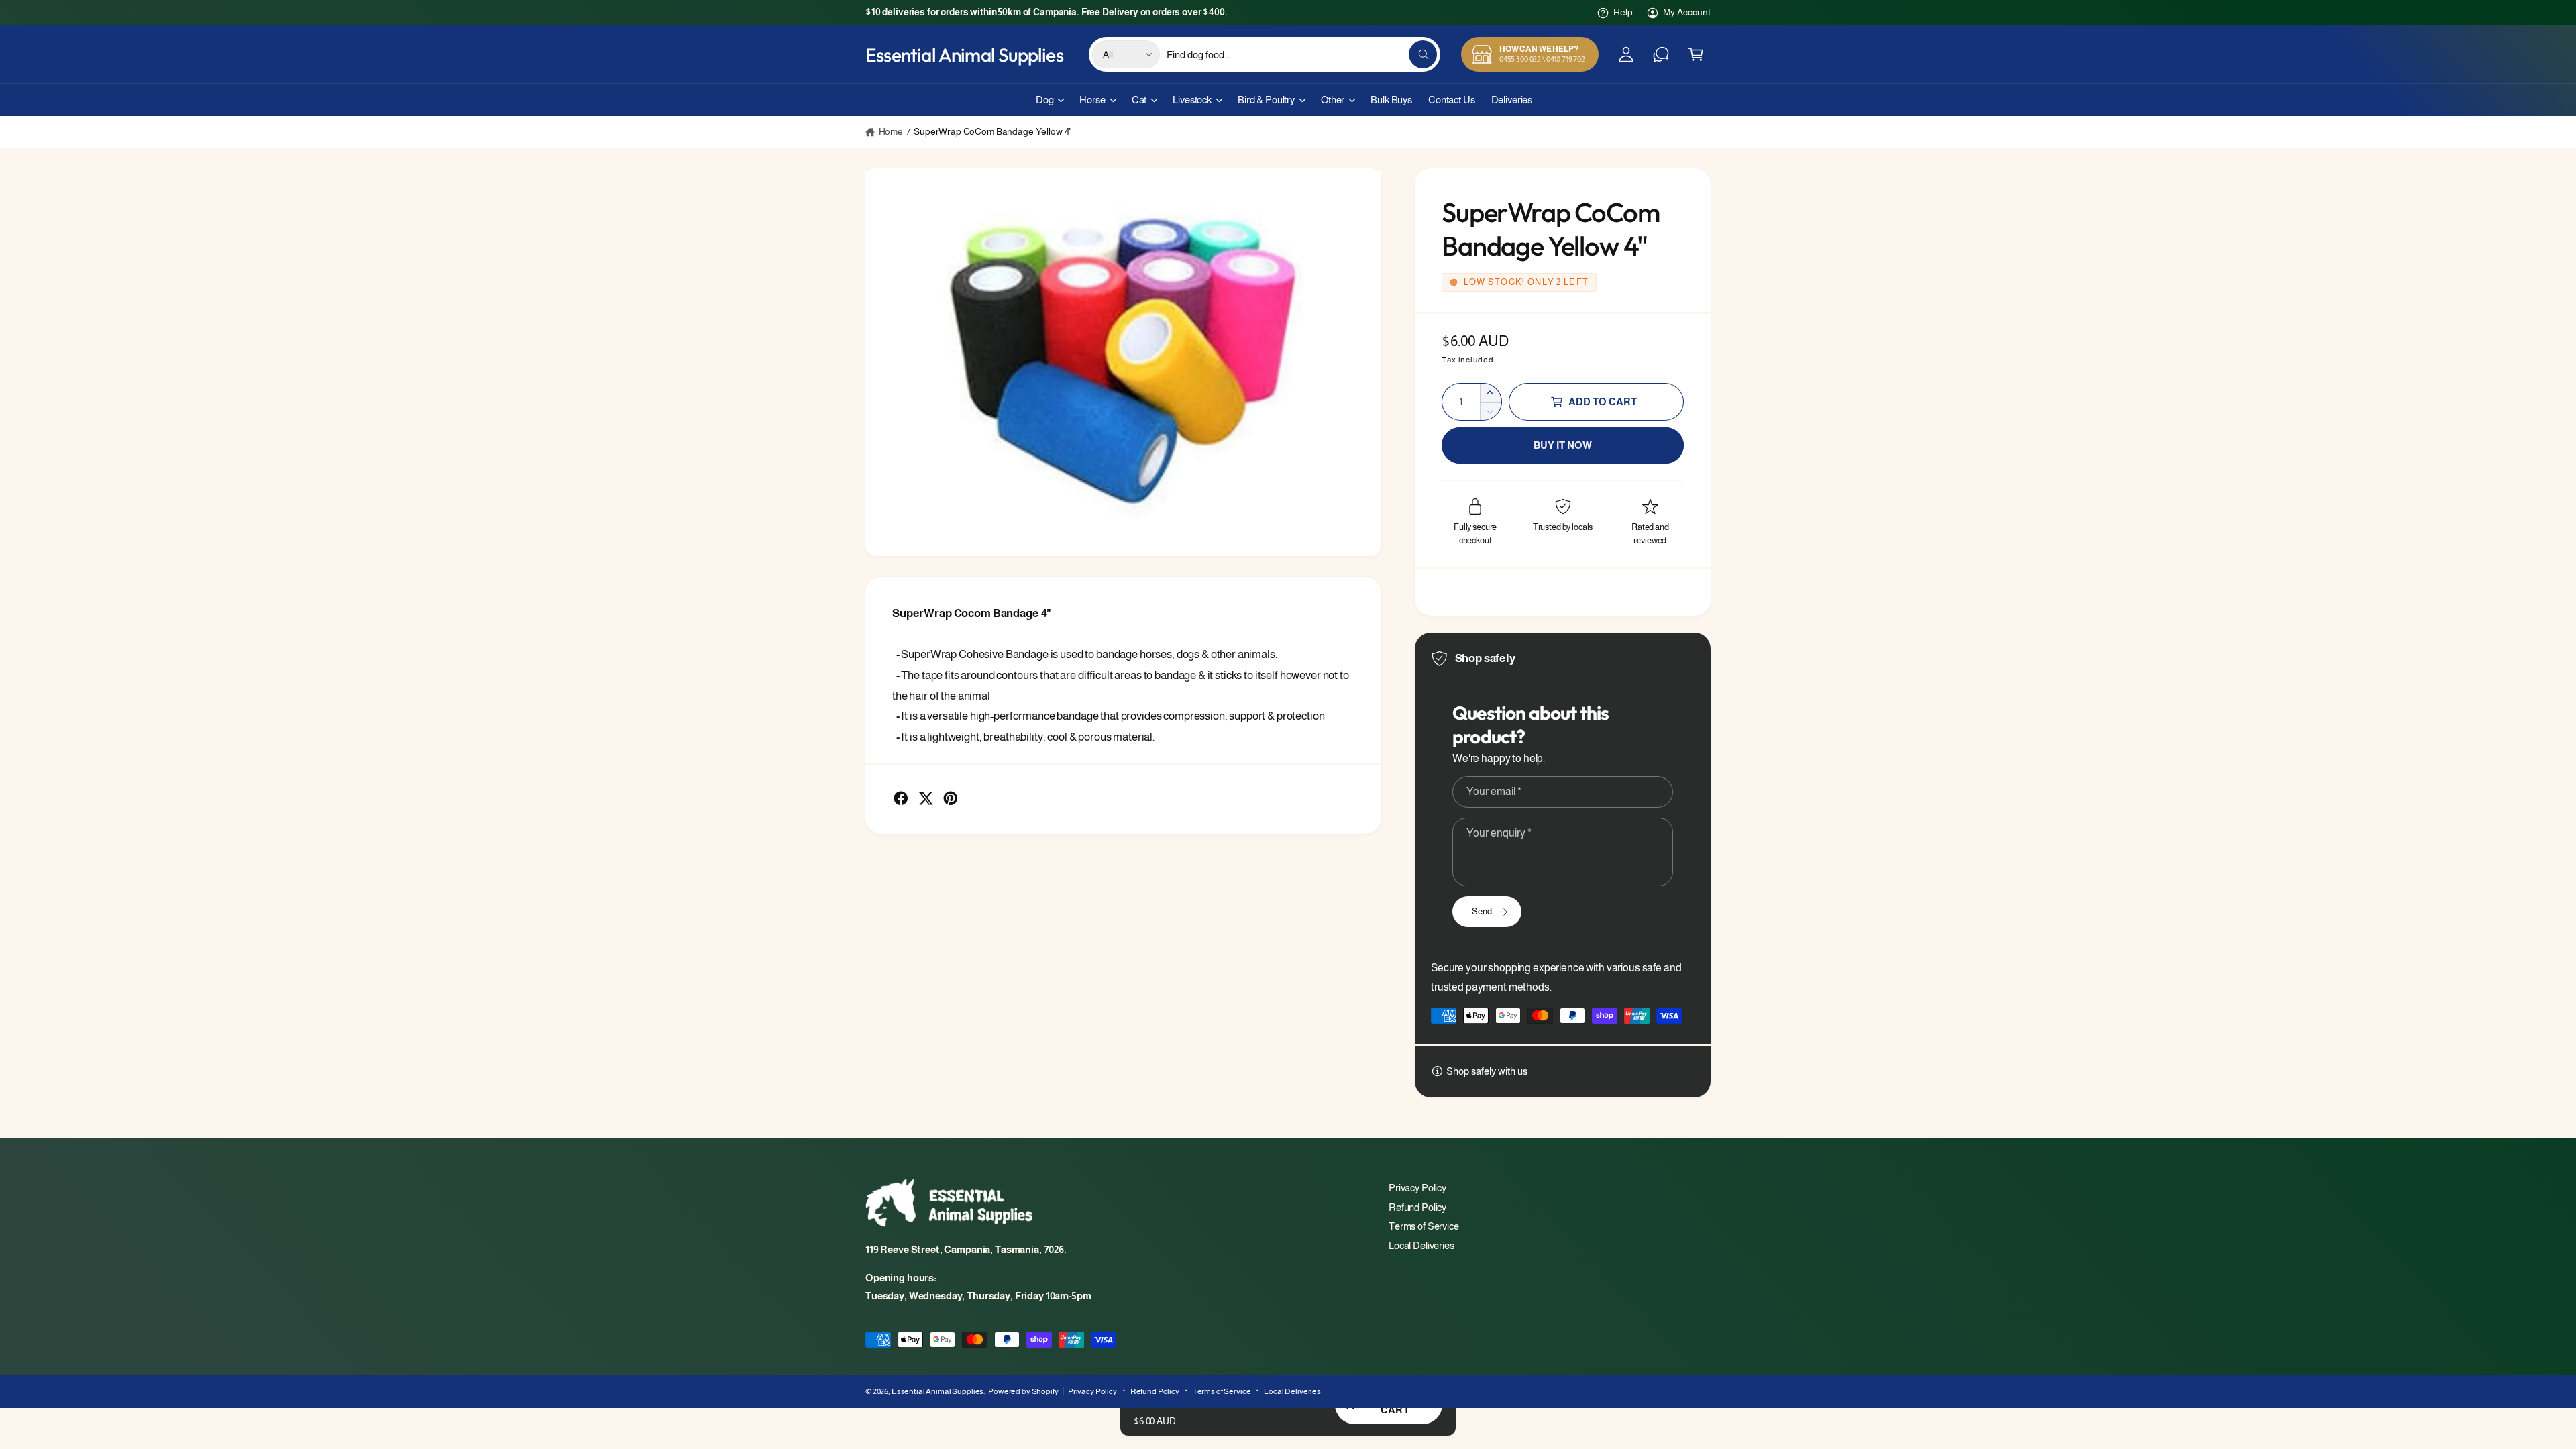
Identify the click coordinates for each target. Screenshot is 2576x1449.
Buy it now (1563, 445)
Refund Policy (1417, 1207)
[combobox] (1302, 54)
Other (1333, 100)
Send (1482, 911)
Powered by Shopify (1023, 1391)
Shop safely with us (1487, 1071)
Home (891, 131)
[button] (1696, 54)
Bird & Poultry (1266, 100)
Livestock (1192, 100)
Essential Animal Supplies (937, 1391)
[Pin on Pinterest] (951, 798)
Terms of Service (1424, 1226)
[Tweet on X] (926, 798)
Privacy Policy (1417, 1188)
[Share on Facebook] (901, 798)
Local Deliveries (1421, 1245)
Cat (1139, 100)
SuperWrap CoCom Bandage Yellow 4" (993, 131)
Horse (1092, 100)
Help (1623, 12)
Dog (1045, 100)
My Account (1687, 12)
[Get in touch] (1661, 54)
